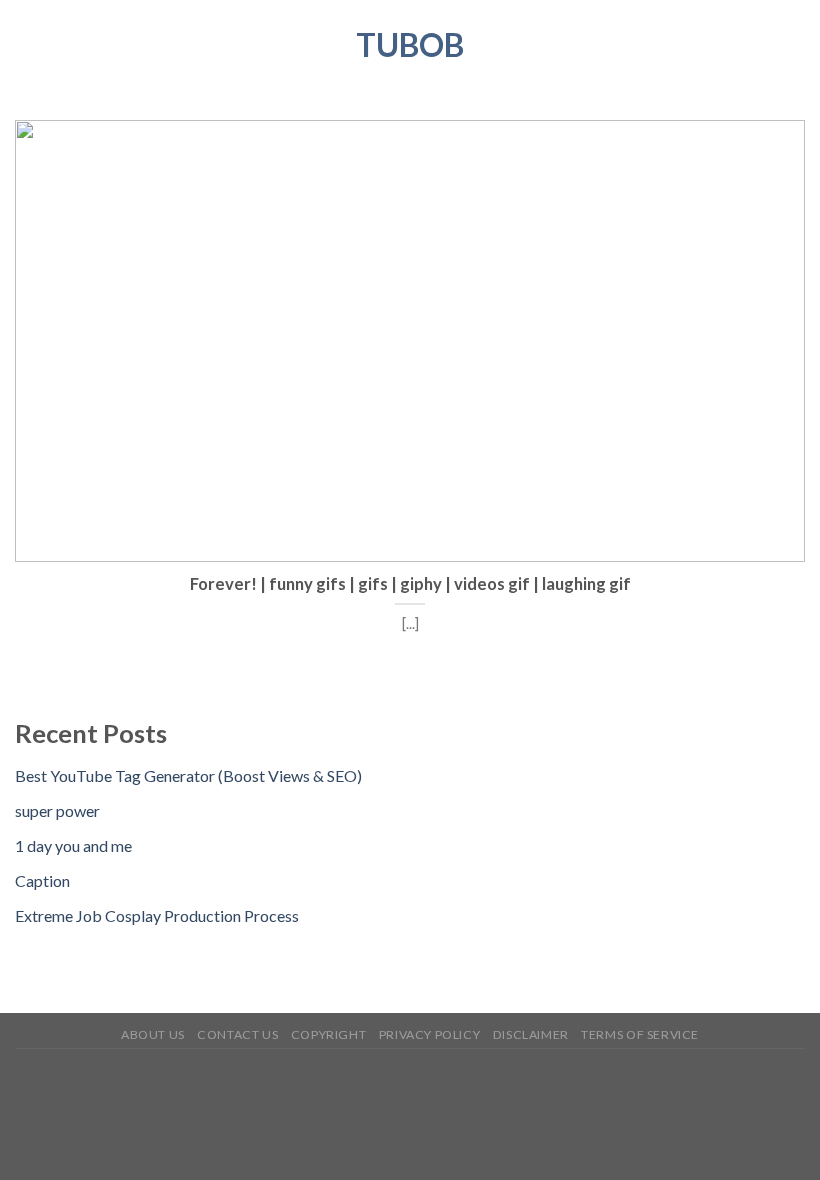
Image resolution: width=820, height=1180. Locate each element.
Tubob (410, 45)
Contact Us (237, 1034)
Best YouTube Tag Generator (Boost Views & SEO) (188, 775)
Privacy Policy (430, 1034)
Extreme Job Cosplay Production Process (157, 915)
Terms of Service (640, 1034)
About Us (153, 1034)
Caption (42, 880)
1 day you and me (73, 845)
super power (57, 810)
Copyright (329, 1034)
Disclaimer (531, 1034)
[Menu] (27, 44)
